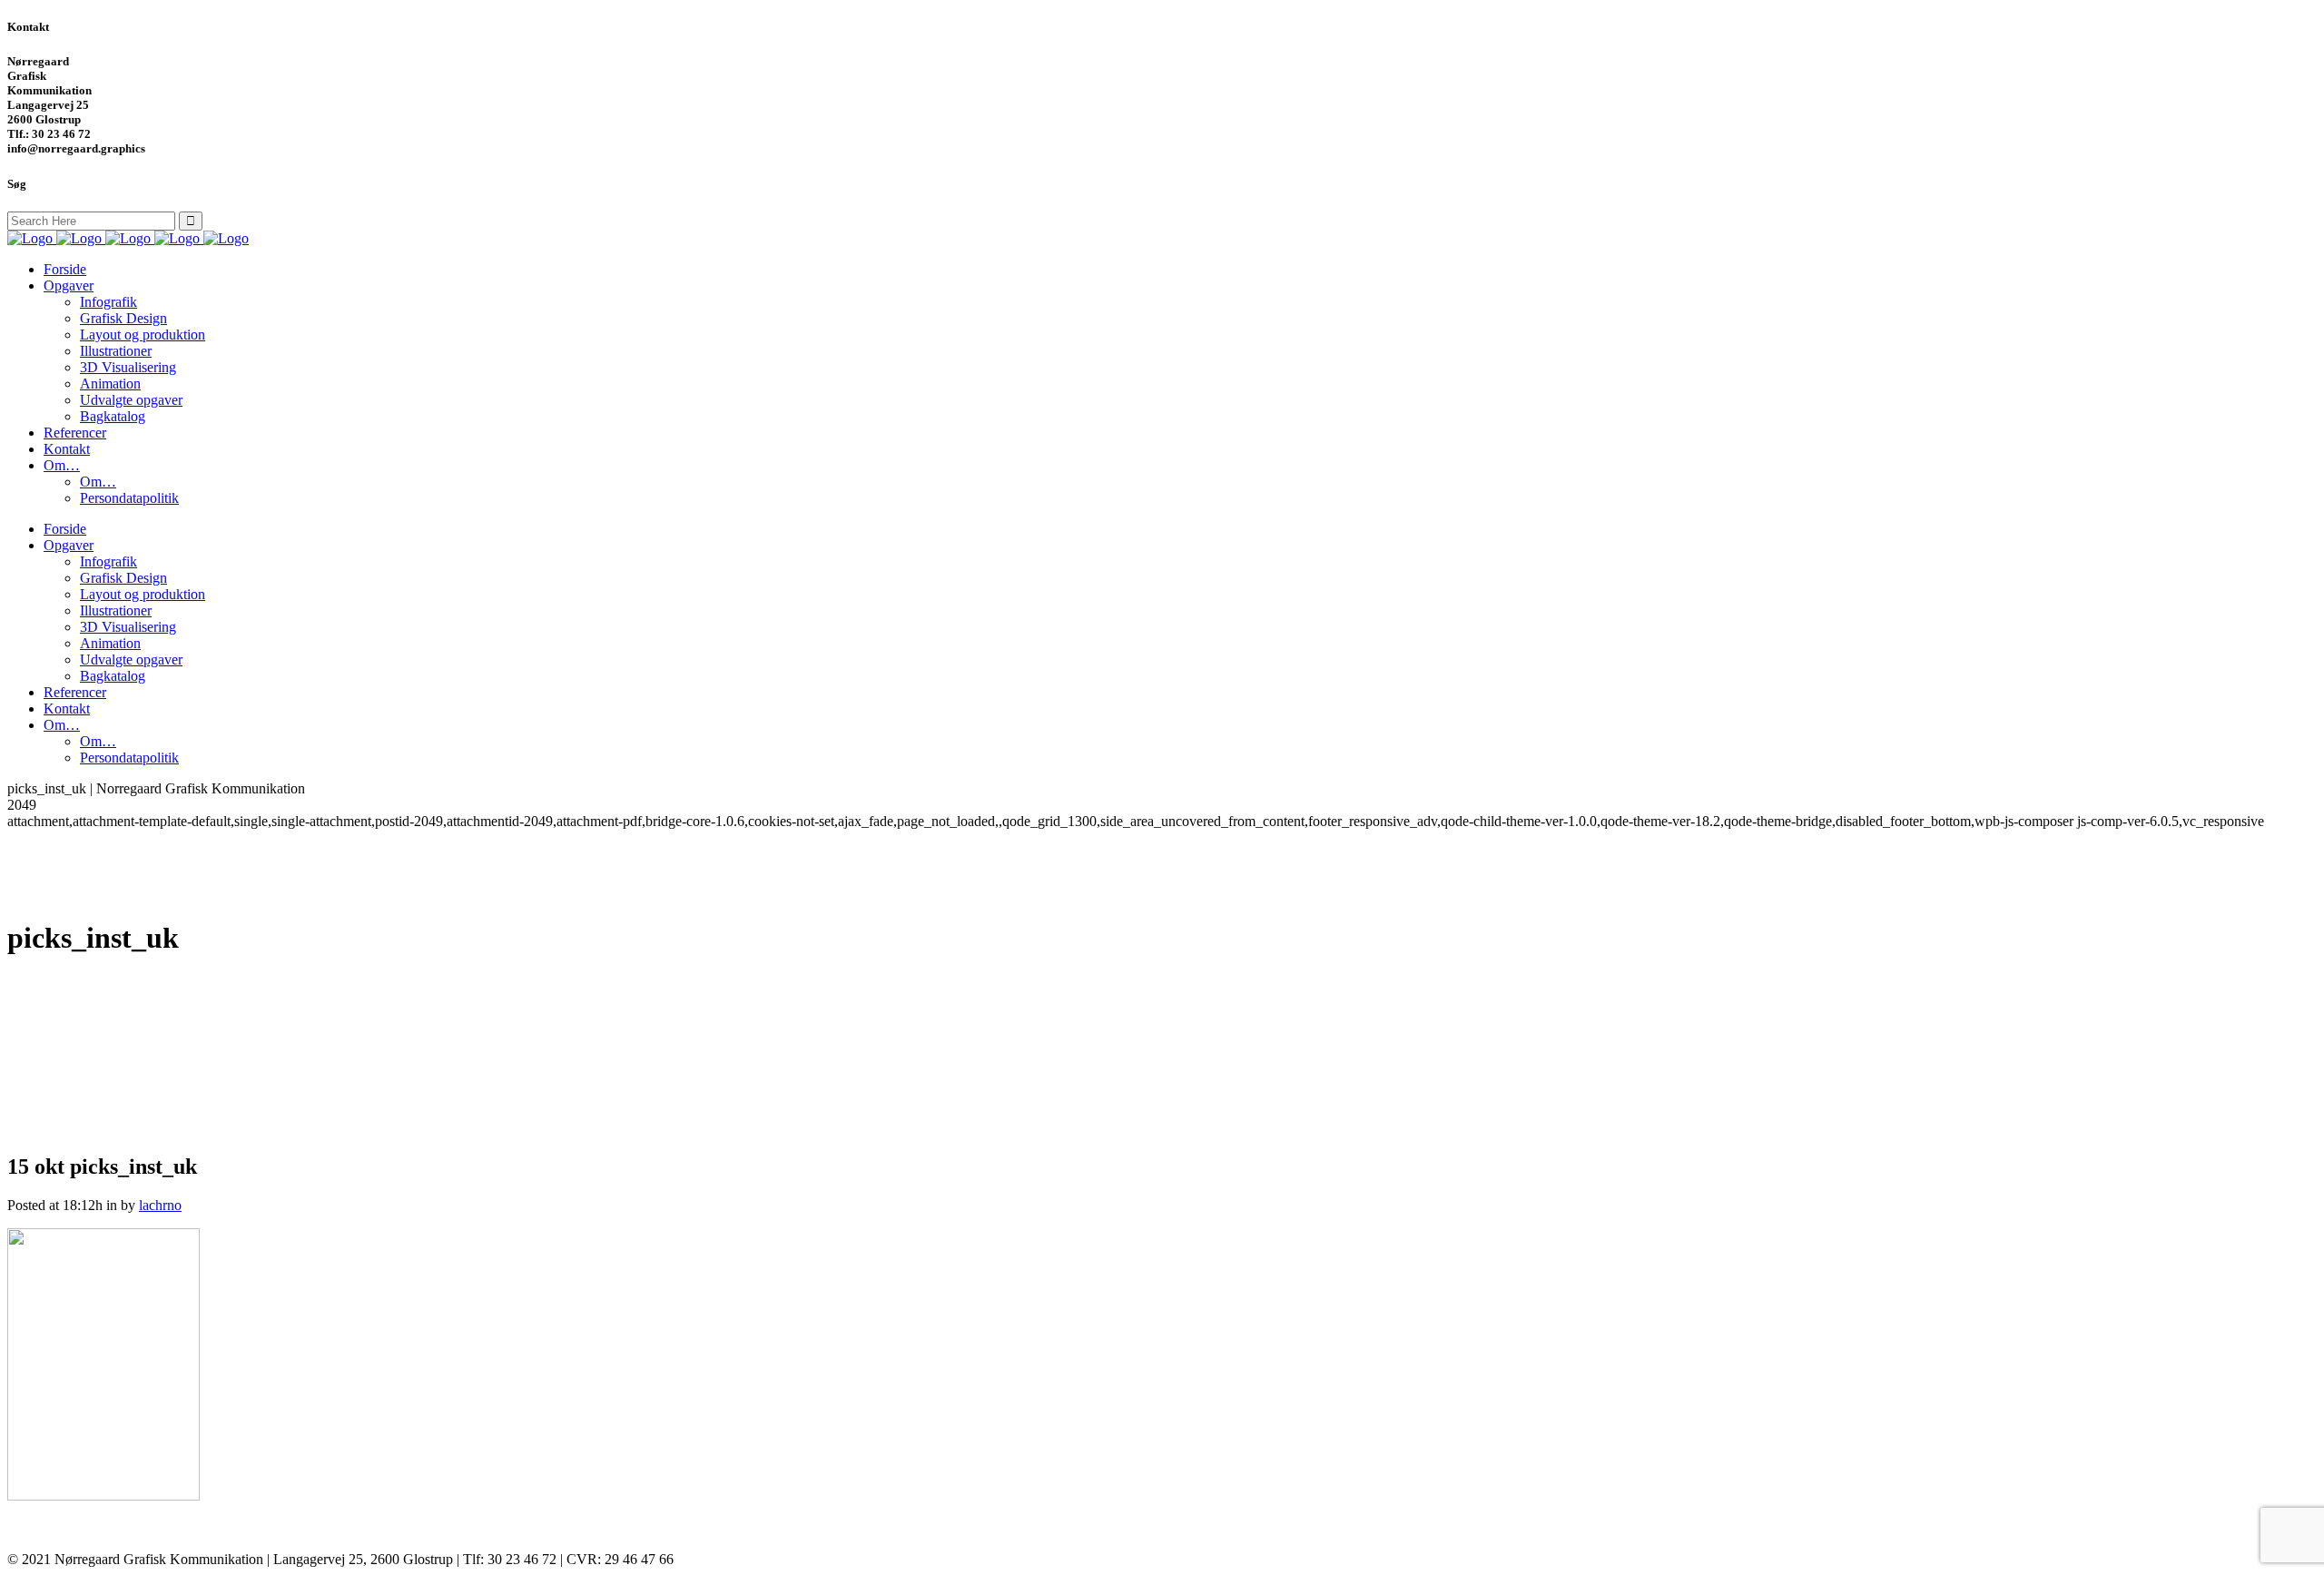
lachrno (160, 1205)
